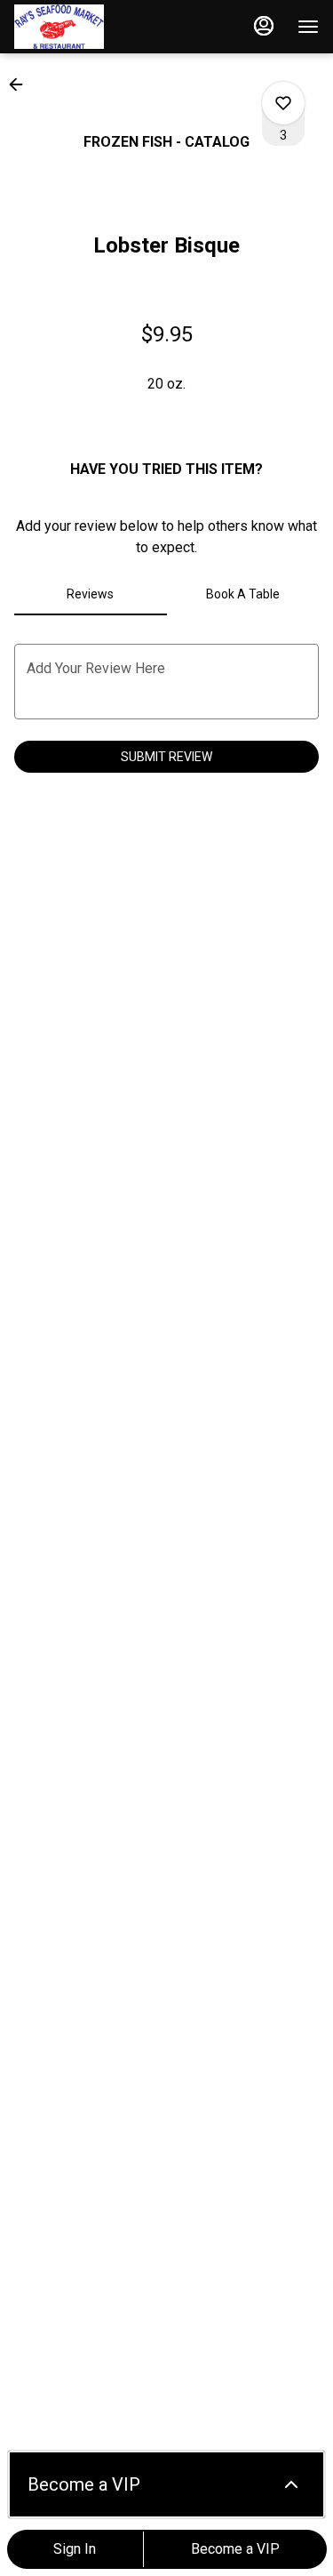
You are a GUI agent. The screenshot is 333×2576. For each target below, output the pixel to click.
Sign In (75, 2549)
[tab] (91, 594)
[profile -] (264, 26)
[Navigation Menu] (308, 27)
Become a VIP (235, 2549)
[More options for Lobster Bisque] (283, 103)
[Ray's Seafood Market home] (94, 27)
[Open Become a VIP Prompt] (291, 2484)
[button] (21, 84)
